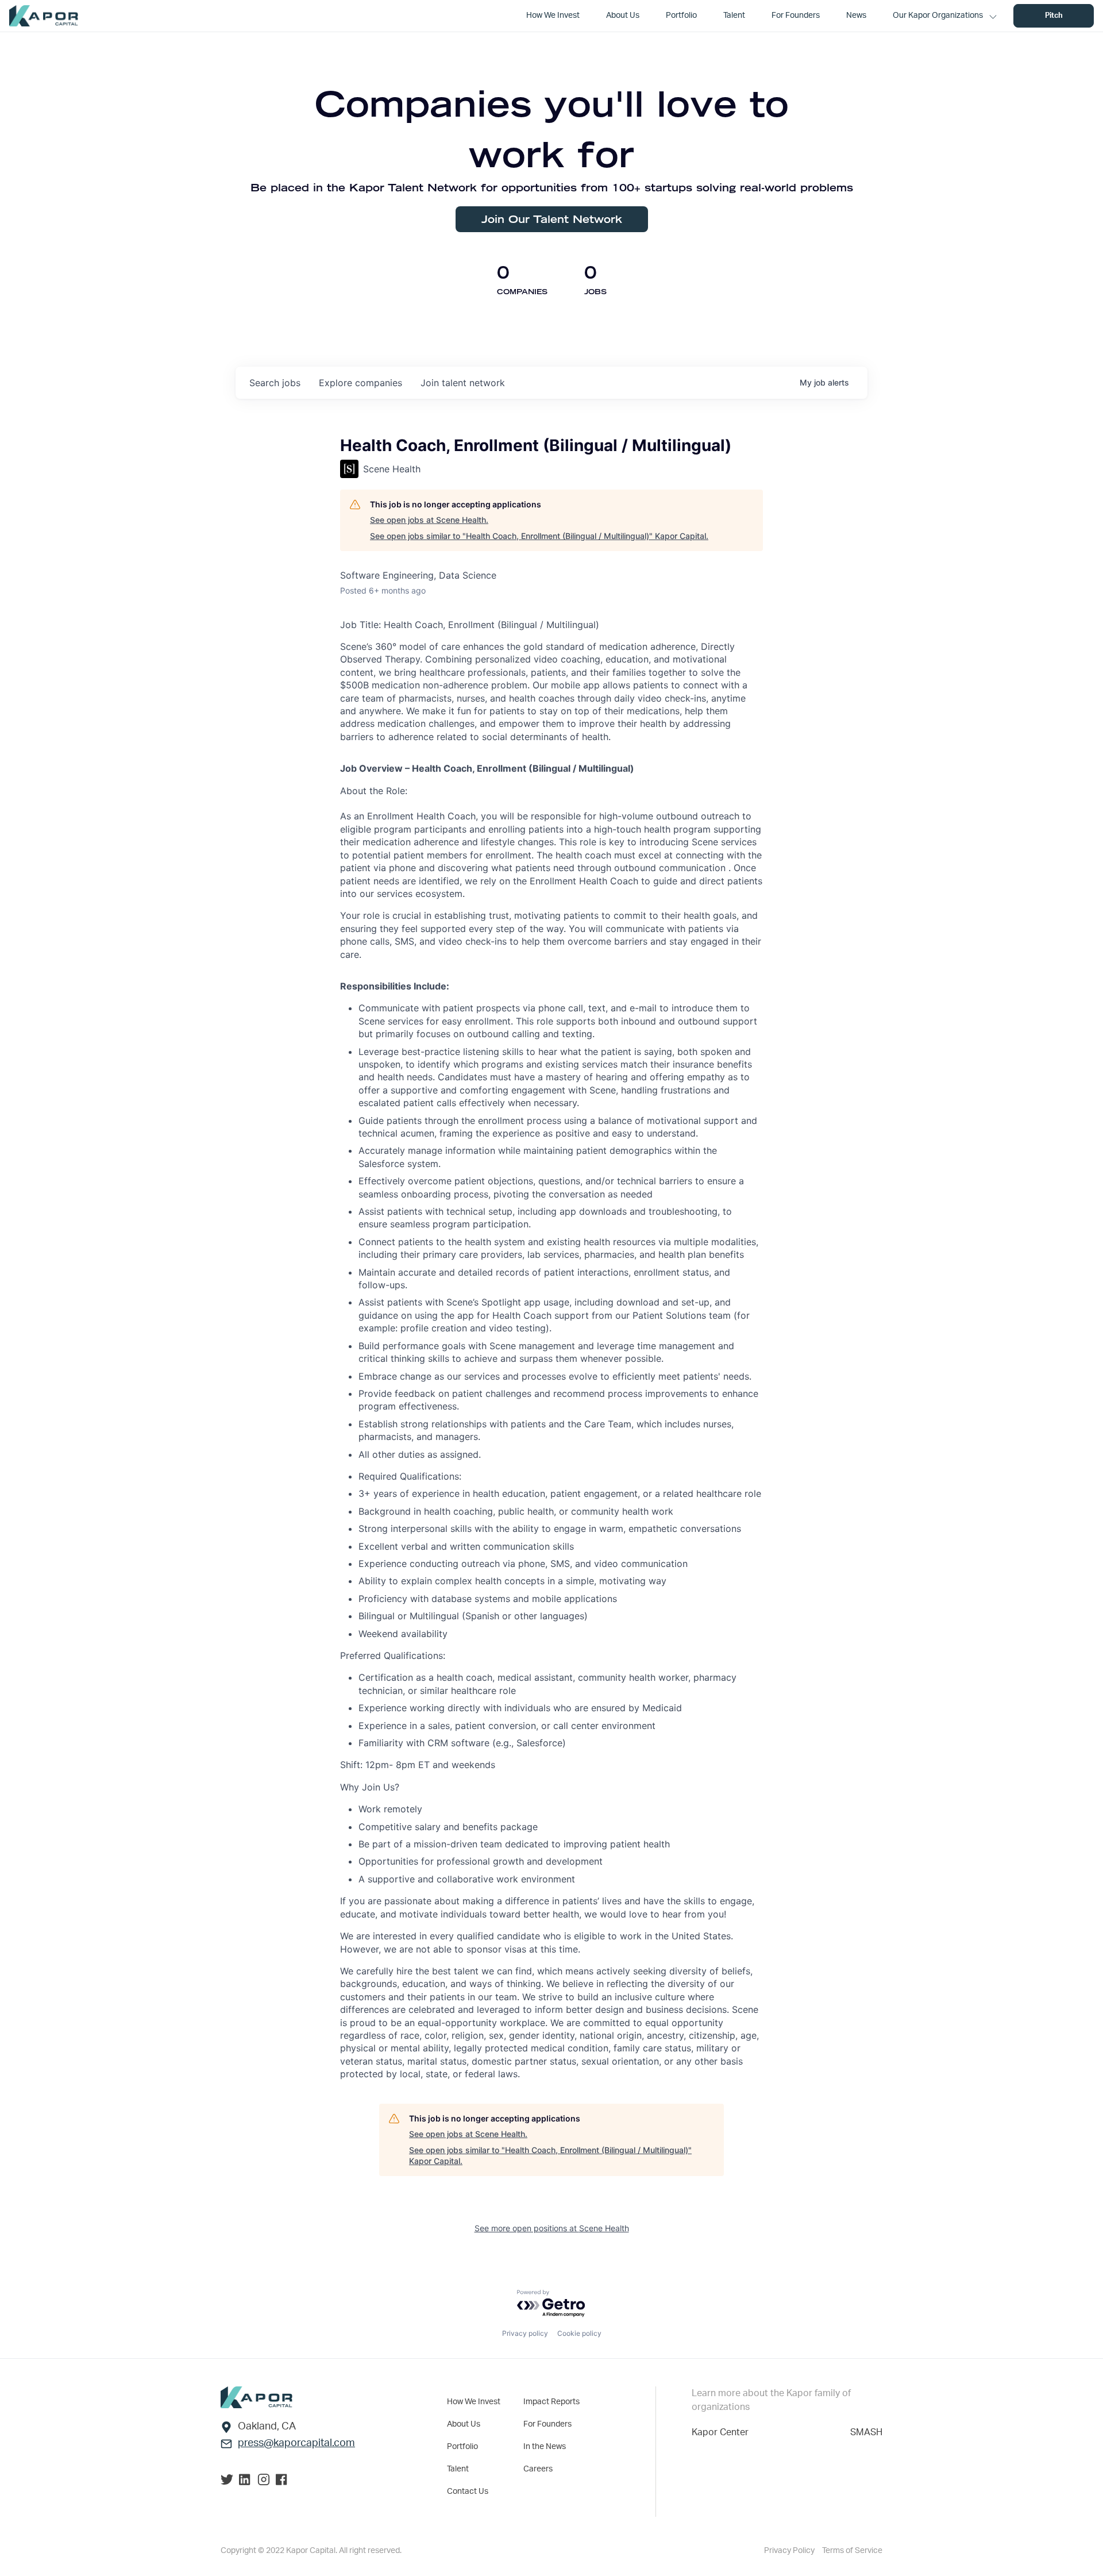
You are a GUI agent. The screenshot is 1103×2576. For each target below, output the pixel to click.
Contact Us (468, 2492)
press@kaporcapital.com (296, 2443)
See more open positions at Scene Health (552, 2228)
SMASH (866, 2432)
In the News (545, 2447)
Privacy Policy (790, 2551)
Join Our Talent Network (552, 219)
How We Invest (474, 2402)
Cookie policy (579, 2333)
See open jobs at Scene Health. (429, 520)
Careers (538, 2469)
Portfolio (462, 2447)
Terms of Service (852, 2551)
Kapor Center (720, 2432)
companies (360, 383)
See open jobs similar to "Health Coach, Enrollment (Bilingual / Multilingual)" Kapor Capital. (539, 536)
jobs (275, 383)
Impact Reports (551, 2402)
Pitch (1054, 16)
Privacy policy (525, 2333)
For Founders (547, 2424)
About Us (464, 2424)
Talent (458, 2469)
